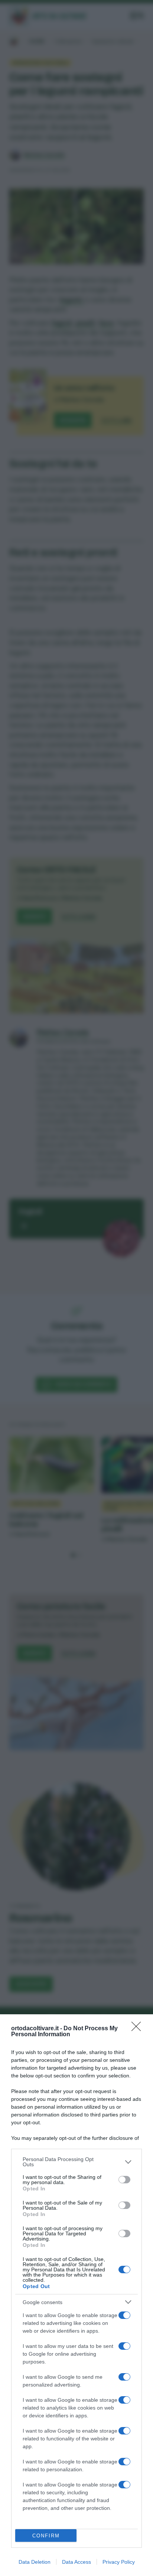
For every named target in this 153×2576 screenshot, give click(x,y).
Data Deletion (35, 2562)
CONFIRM (46, 2536)
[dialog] (76, 2295)
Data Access (76, 2562)
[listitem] (76, 2162)
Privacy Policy (119, 2562)
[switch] (124, 2180)
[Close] (139, 2029)
